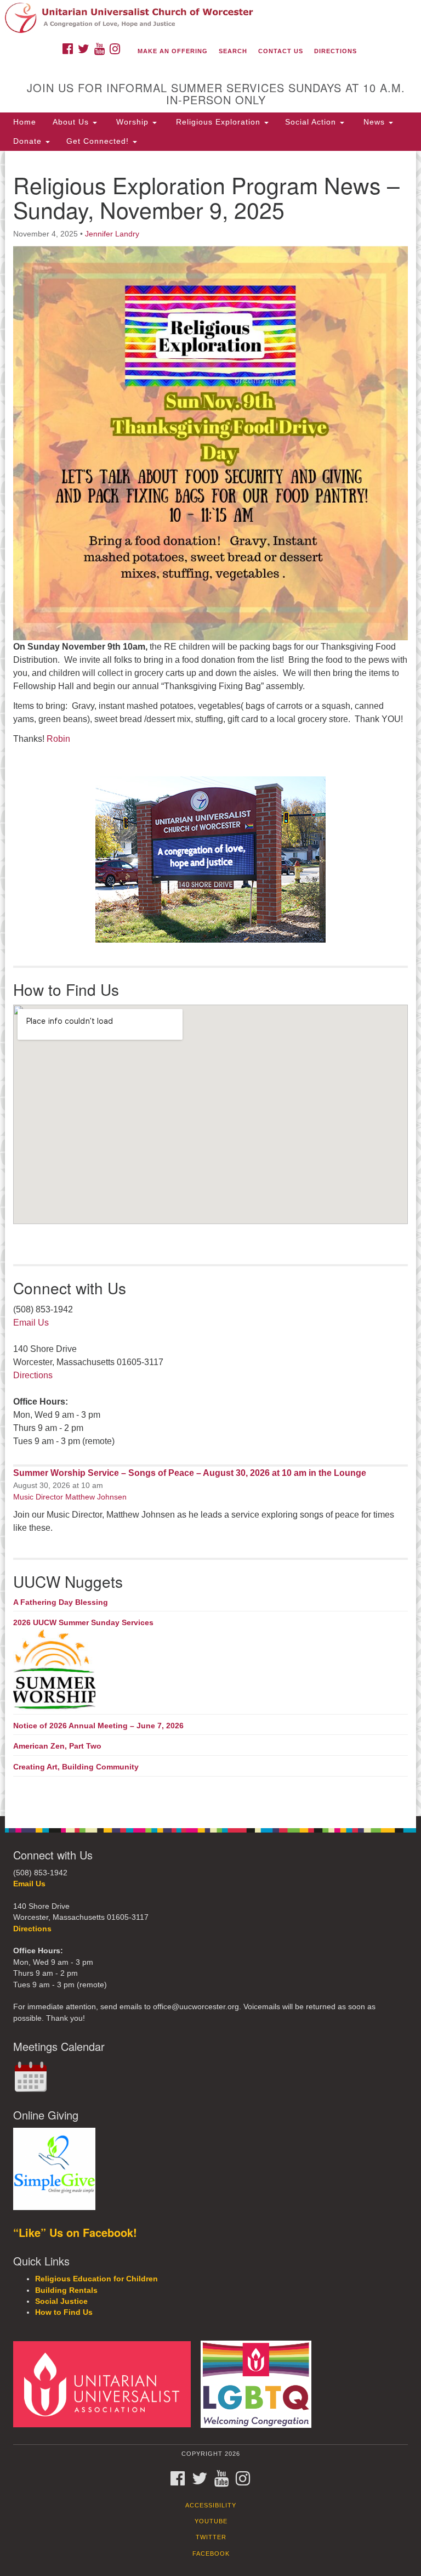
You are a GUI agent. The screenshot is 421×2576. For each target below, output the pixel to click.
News (374, 122)
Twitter (211, 2537)
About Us (72, 122)
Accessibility (211, 2505)
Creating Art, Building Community (76, 1767)
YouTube (211, 2521)
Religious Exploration (218, 122)
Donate (29, 141)
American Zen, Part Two (57, 1746)
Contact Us (281, 51)
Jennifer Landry (112, 234)
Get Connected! (99, 141)
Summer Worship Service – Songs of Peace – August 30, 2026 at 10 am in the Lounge (190, 1473)
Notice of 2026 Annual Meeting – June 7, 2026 (98, 1726)
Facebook (211, 2554)
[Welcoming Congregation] (260, 2384)
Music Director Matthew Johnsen (70, 1497)
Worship (132, 122)
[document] (210, 983)
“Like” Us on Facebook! (75, 2232)
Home (25, 122)
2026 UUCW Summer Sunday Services (83, 1622)
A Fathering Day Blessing (61, 1602)
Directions (335, 51)
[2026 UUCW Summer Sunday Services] (210, 1670)
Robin (58, 739)
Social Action (312, 122)
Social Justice (61, 2301)
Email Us (31, 1323)
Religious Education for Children (96, 2279)
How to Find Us (64, 2312)
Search (233, 51)
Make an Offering (173, 51)
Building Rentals (66, 2290)
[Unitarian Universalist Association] (106, 2384)
